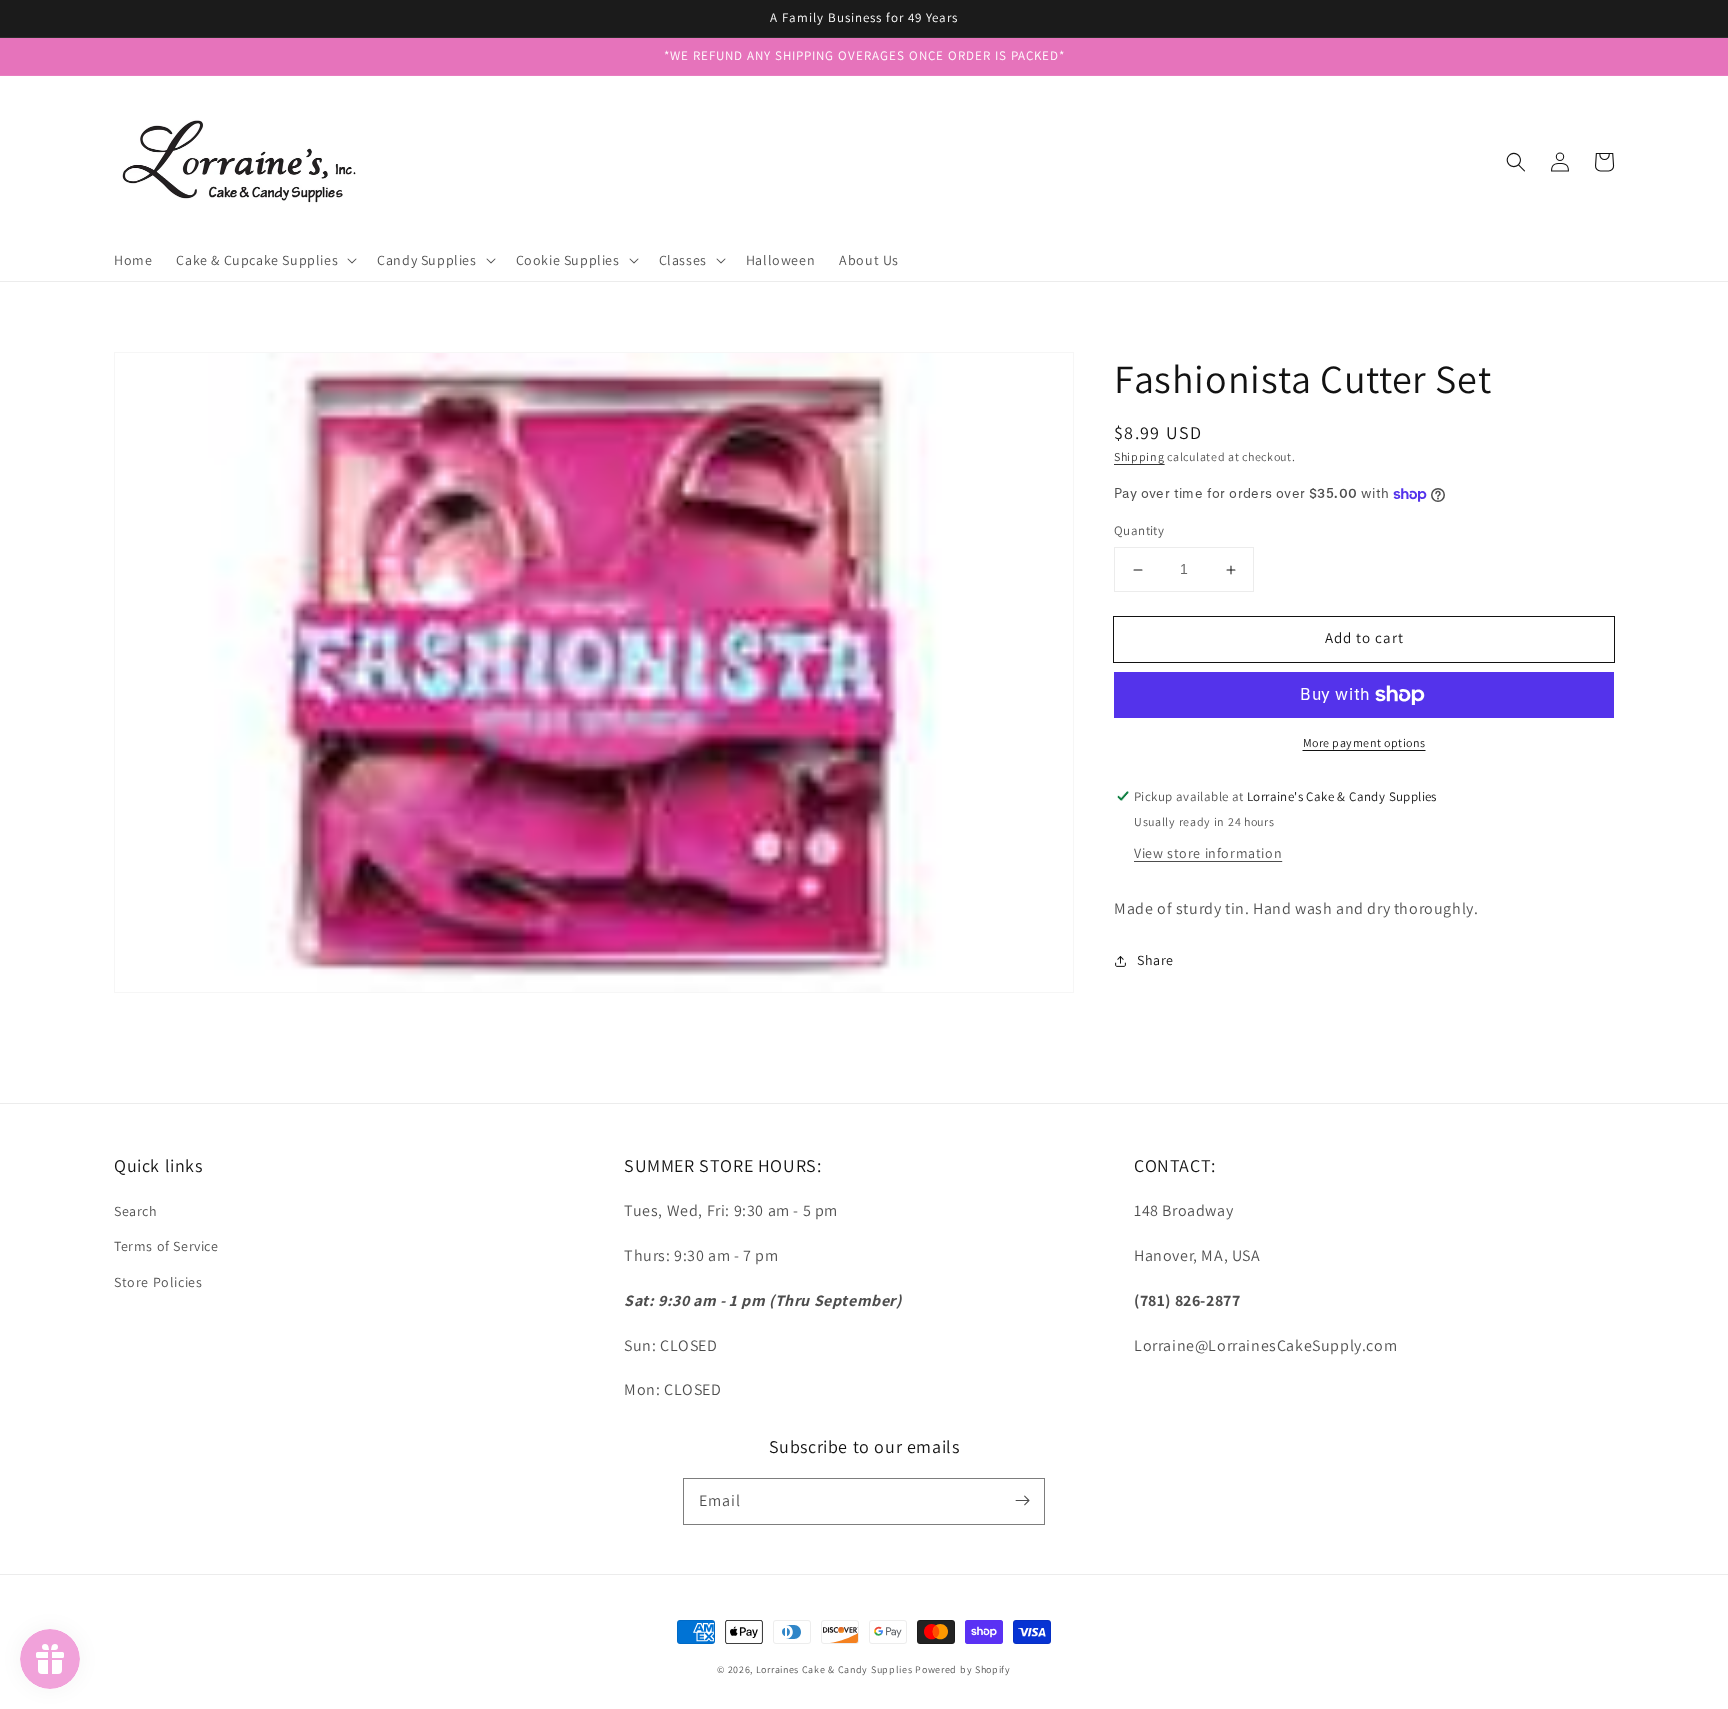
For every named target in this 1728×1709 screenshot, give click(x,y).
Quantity (1139, 531)
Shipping (1139, 456)
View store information (1208, 853)
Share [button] (1155, 961)
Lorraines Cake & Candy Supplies (834, 1669)
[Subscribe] (1022, 1501)
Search (136, 1211)
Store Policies (158, 1282)
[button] (1516, 162)
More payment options (1364, 742)
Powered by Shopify (963, 1669)
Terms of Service (166, 1246)
